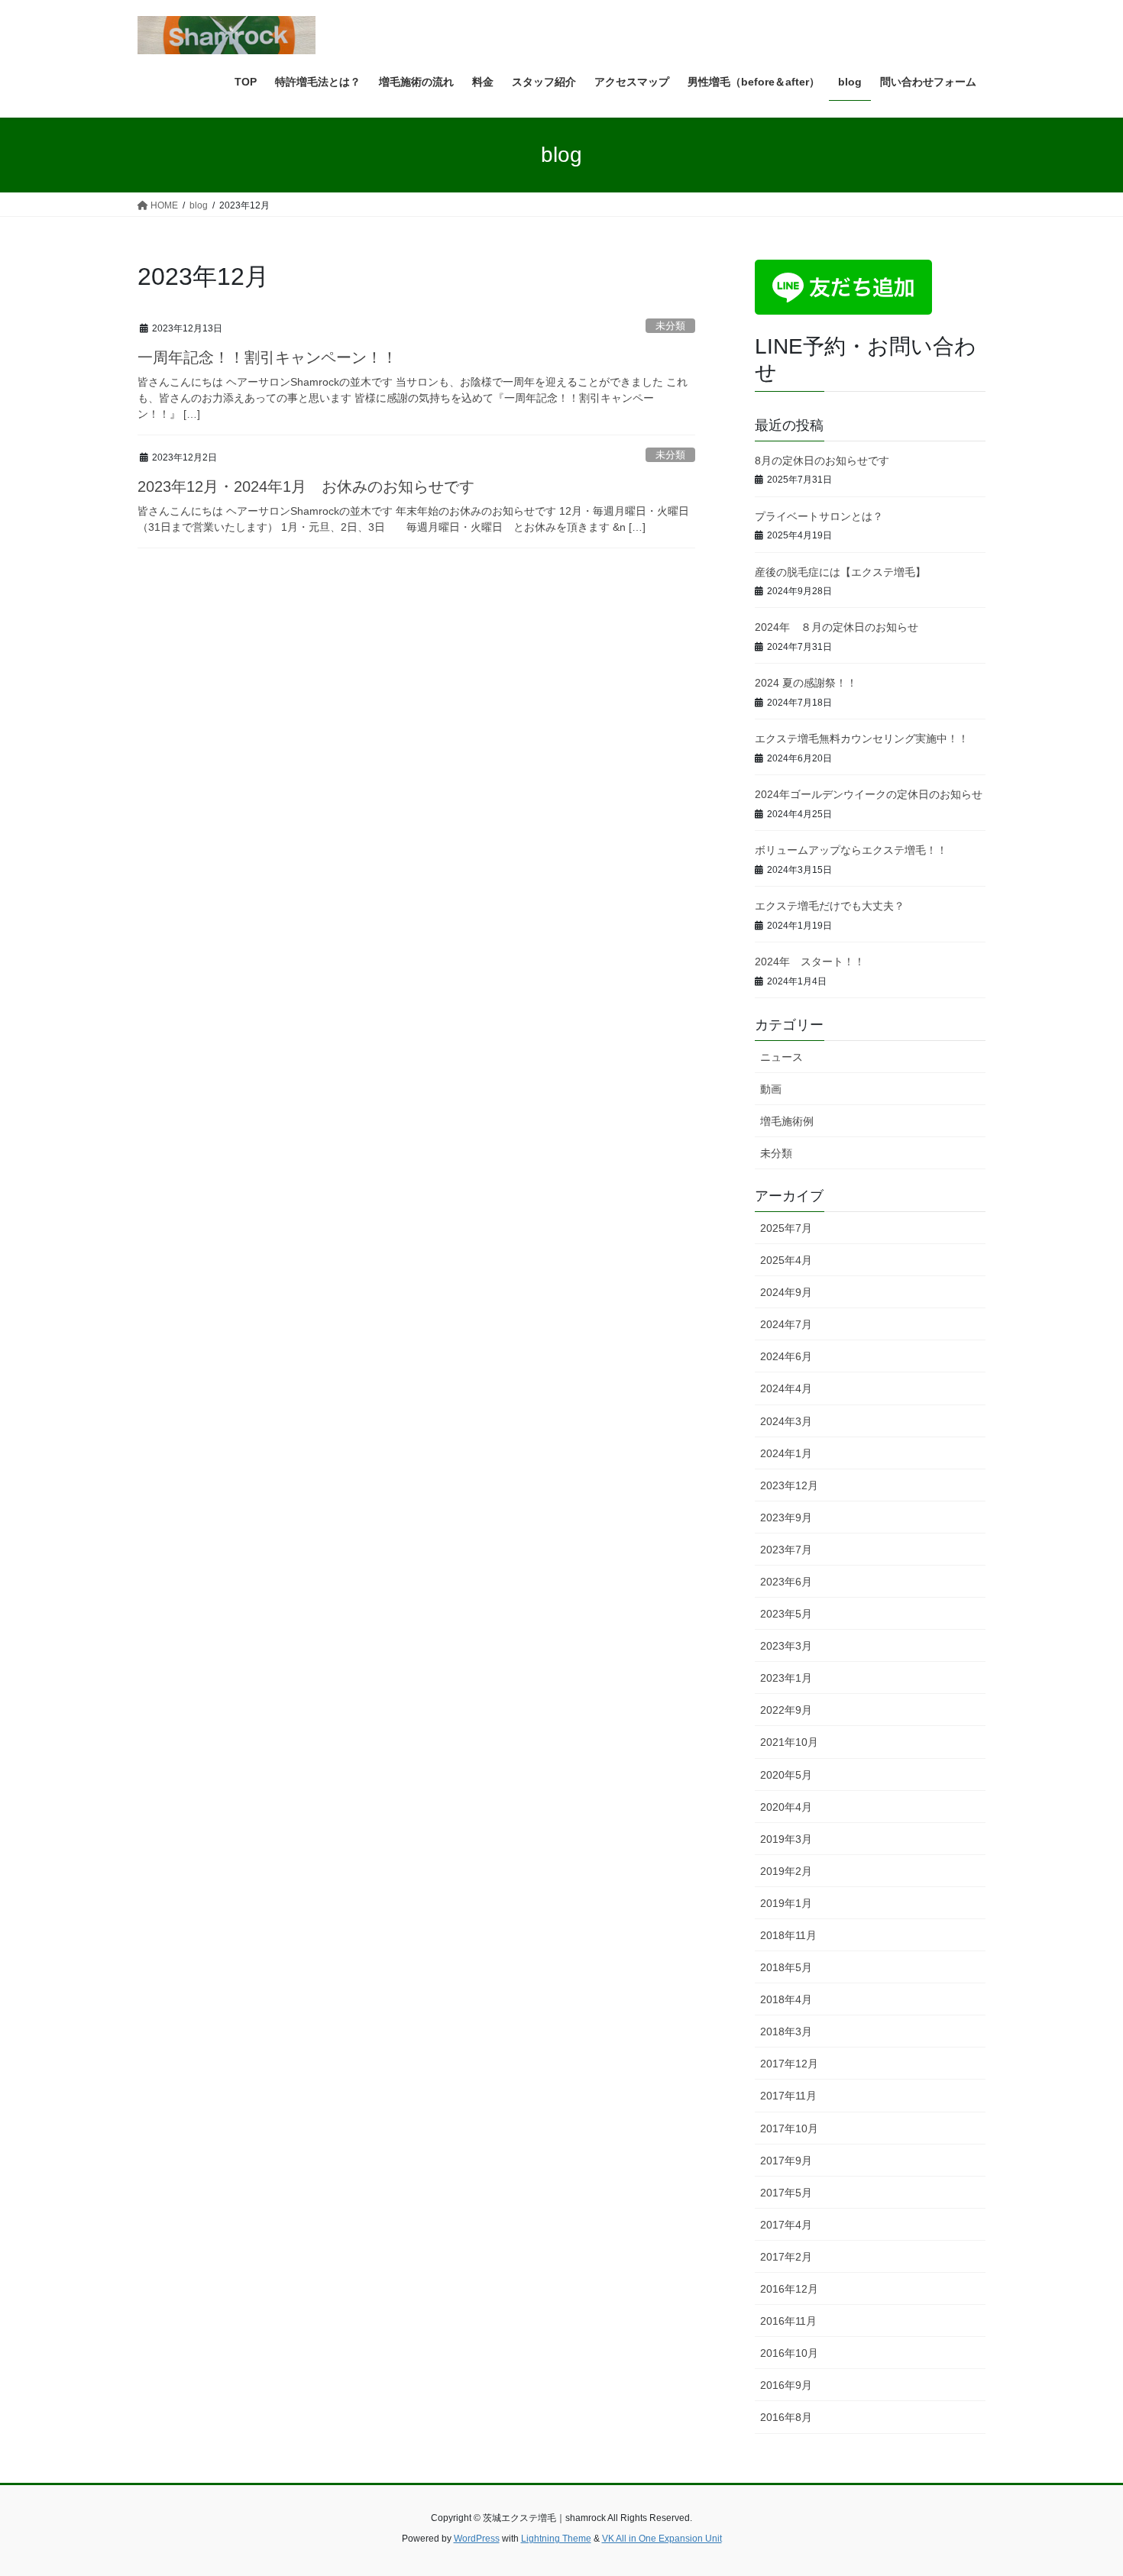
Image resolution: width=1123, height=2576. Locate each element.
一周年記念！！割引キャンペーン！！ (267, 357)
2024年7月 (786, 1324)
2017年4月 (786, 2225)
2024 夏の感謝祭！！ (806, 683)
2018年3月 (786, 2031)
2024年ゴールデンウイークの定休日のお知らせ (869, 794)
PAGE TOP (1083, 2486)
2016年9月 (786, 2385)
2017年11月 (788, 2096)
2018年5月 (786, 1967)
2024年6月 (786, 1356)
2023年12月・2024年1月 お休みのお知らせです (306, 486)
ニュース (782, 1057)
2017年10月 (789, 2128)
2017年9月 (786, 2161)
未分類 (670, 326)
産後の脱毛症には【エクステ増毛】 (840, 572)
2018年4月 (786, 1999)
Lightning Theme (556, 2539)
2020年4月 (786, 1807)
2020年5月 (786, 1775)
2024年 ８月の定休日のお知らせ (837, 627)
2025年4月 (786, 1260)
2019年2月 (786, 1871)
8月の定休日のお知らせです (822, 461)
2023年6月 (786, 1582)
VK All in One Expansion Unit (662, 2539)
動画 (771, 1089)
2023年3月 (786, 1646)
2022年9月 (786, 1710)
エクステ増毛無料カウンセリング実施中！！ (862, 739)
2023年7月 (786, 1550)
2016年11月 (788, 2321)
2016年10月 (789, 2353)
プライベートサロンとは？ (819, 516)
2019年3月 (786, 1839)
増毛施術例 (787, 1121)
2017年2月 (786, 2257)
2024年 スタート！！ (810, 962)
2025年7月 (786, 1228)
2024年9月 (786, 1292)
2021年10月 (789, 1742)
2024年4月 (786, 1388)
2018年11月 (788, 1935)
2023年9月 (786, 1517)
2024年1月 (786, 1453)
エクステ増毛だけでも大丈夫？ (830, 906)
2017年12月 (789, 2064)
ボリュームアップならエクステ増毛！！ (851, 850)
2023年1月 (786, 1678)
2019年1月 (786, 1903)
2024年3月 (786, 1421)
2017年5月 (786, 2193)
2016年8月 (786, 2417)
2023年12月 (789, 1485)
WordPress (477, 2539)
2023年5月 (786, 1614)
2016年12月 (789, 2289)
